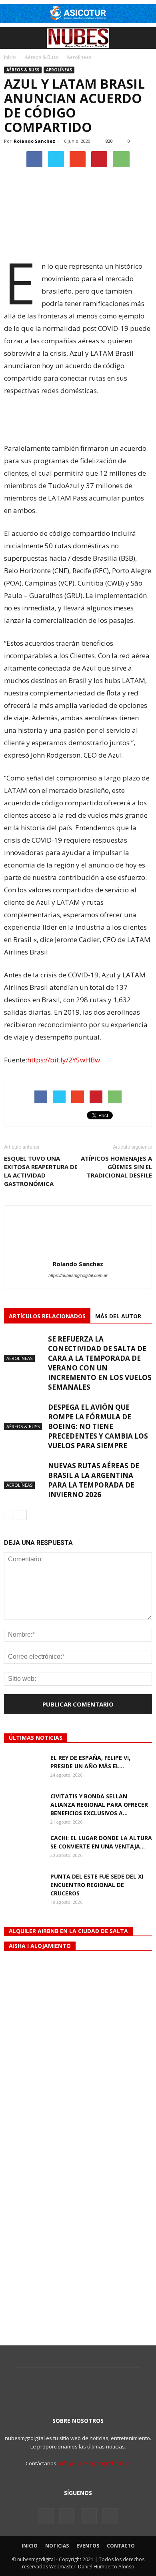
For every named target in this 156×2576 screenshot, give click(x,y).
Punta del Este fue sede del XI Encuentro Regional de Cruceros (97, 1885)
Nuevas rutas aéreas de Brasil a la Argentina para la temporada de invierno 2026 (94, 1480)
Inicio (10, 57)
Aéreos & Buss (23, 70)
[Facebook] (46, 2516)
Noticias (57, 2546)
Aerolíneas (59, 70)
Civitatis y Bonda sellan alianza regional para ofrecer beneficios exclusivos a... (99, 1805)
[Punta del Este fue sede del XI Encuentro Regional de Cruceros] (24, 1886)
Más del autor (118, 1316)
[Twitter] (67, 2516)
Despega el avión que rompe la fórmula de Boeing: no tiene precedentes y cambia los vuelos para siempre (98, 1426)
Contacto (121, 2546)
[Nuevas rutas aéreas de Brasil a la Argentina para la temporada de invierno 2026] (24, 1475)
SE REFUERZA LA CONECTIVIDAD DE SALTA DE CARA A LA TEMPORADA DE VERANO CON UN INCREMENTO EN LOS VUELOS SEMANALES (100, 1363)
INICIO (30, 2546)
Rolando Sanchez (34, 141)
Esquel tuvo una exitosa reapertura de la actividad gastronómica (41, 1171)
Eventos (88, 2546)
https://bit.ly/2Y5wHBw (64, 1060)
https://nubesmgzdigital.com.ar (78, 1275)
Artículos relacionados (47, 1316)
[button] (145, 38)
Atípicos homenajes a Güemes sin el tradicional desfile (116, 1167)
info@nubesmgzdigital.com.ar (95, 2463)
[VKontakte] (89, 2516)
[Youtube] (110, 2516)
